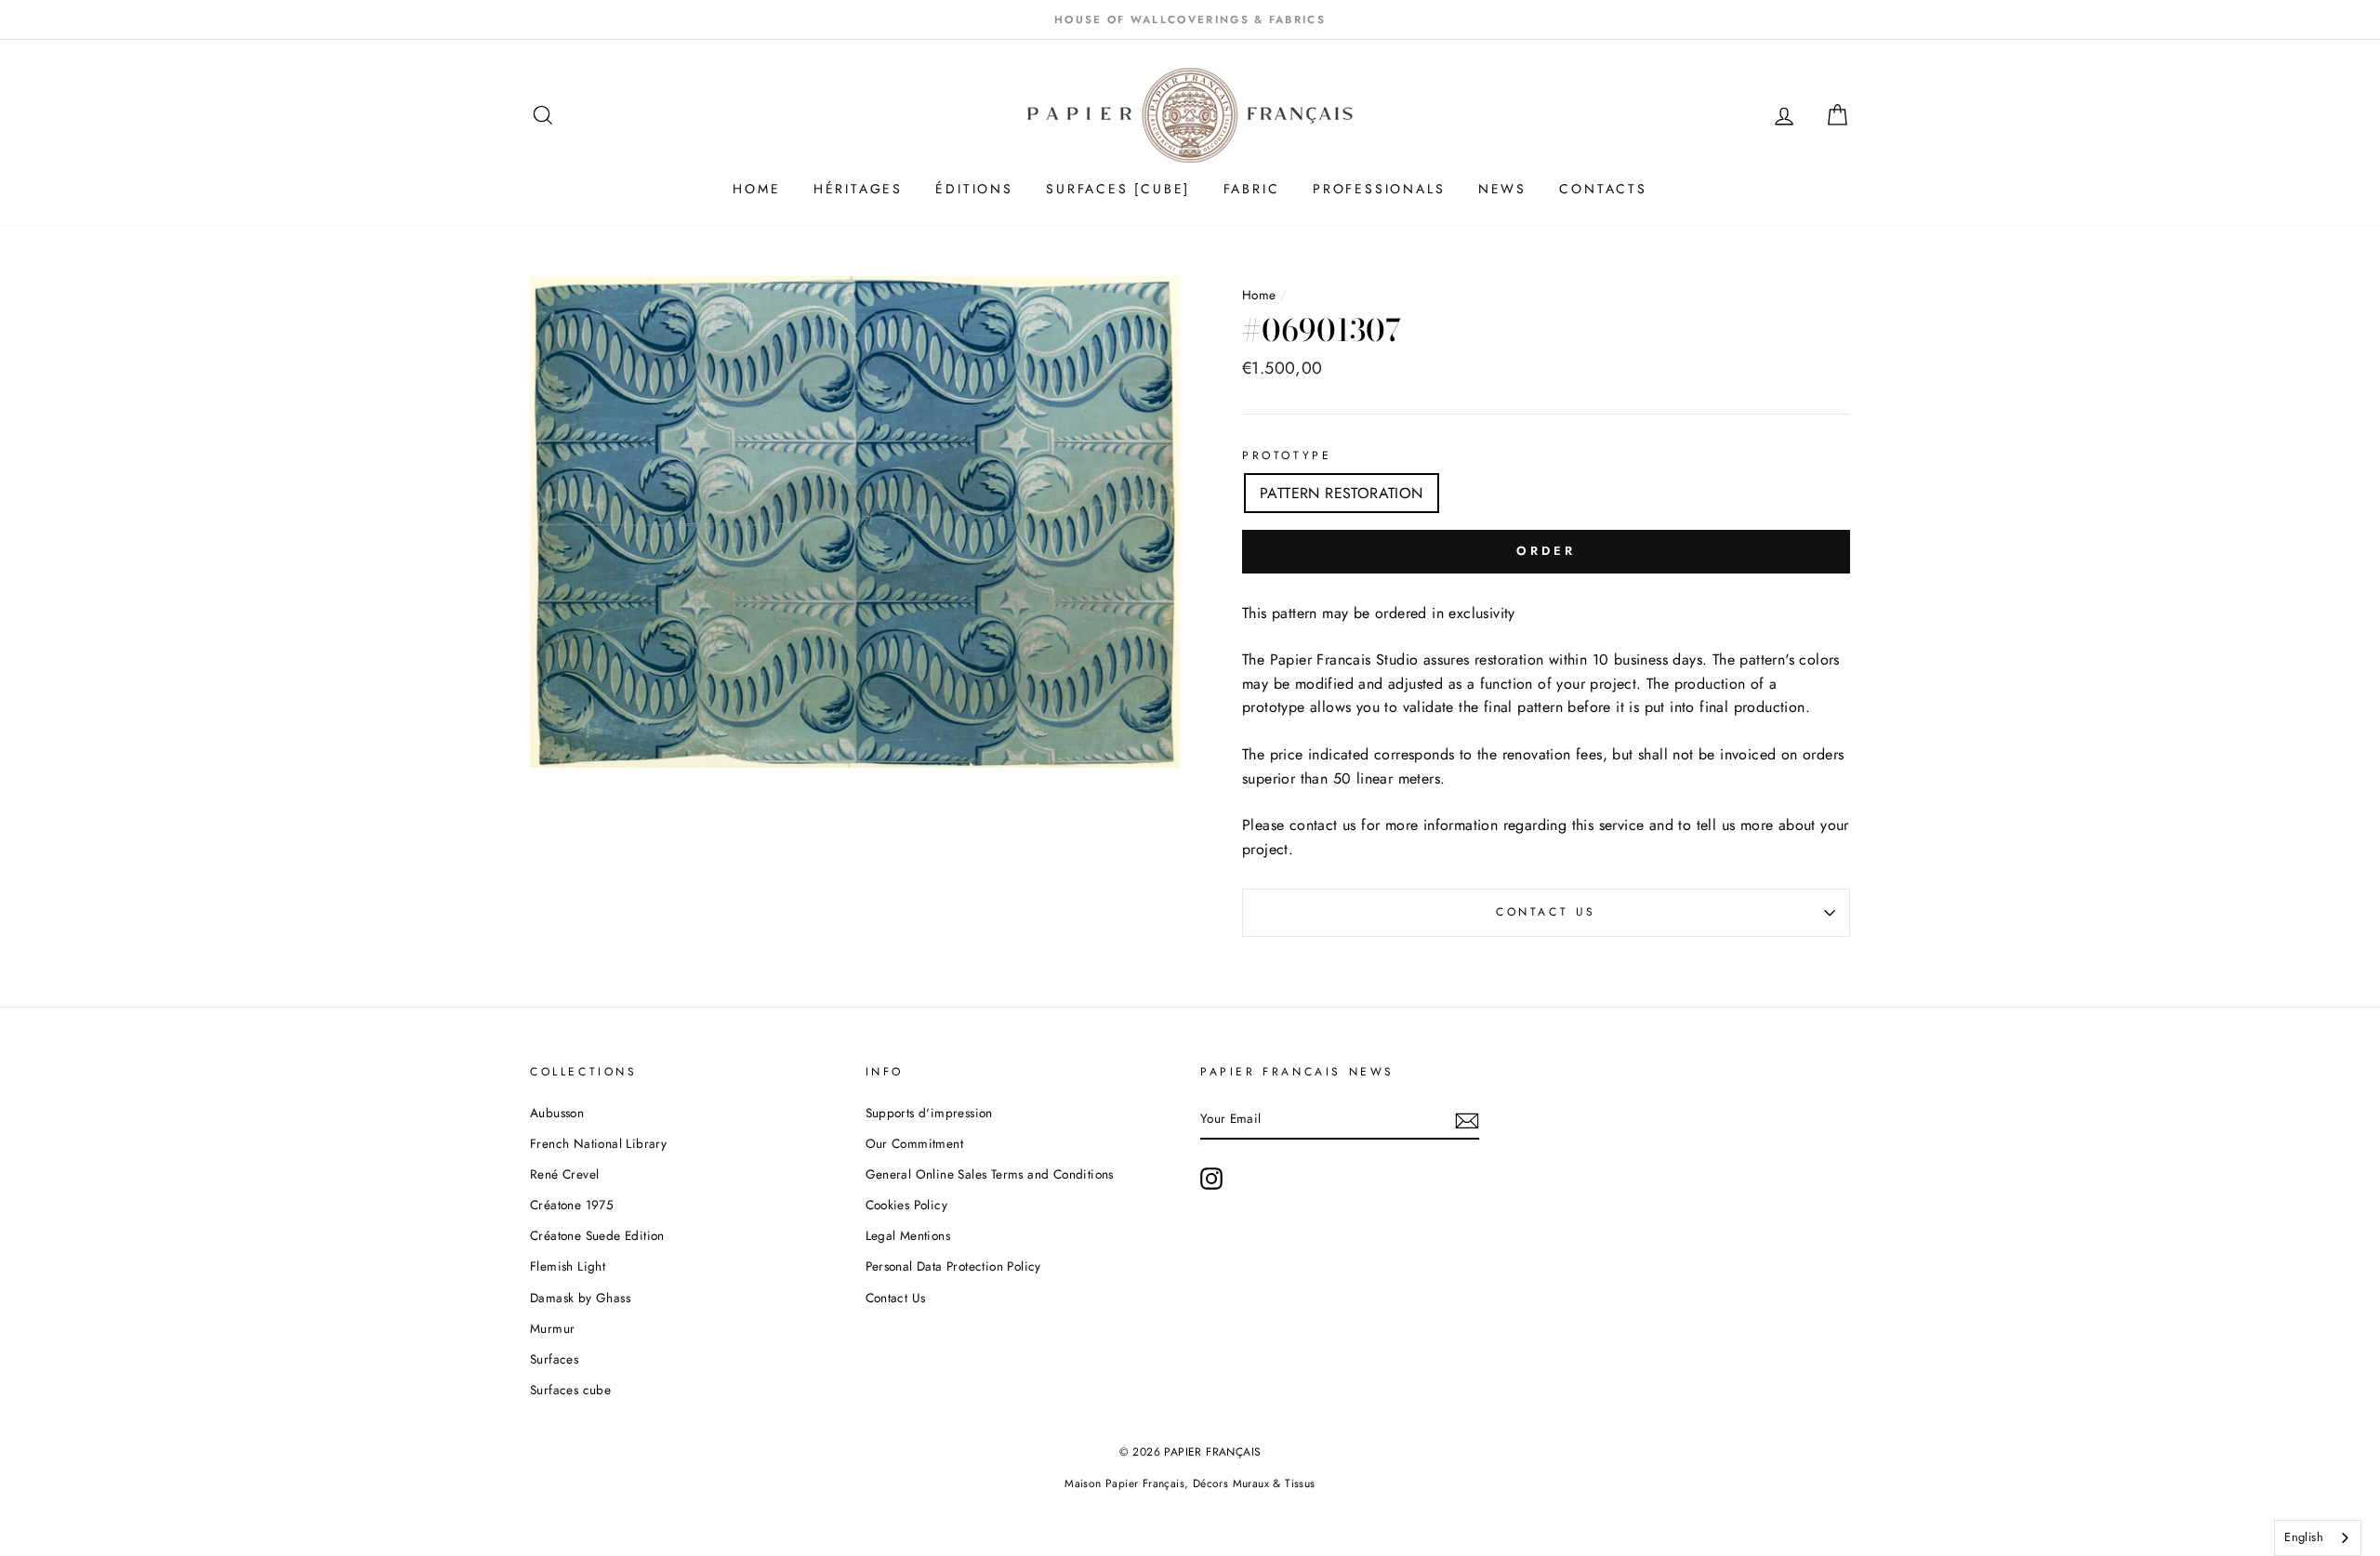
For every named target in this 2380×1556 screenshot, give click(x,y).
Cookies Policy (907, 1205)
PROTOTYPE (1287, 455)
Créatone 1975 (572, 1205)
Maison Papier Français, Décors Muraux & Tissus (1190, 1483)
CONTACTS (1603, 189)
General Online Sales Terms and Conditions (992, 1174)
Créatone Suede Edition (597, 1235)
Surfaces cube (570, 1390)
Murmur (552, 1328)
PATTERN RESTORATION (1342, 493)
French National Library (598, 1143)
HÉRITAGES (858, 189)
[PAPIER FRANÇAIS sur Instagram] (1211, 1179)
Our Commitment (915, 1143)
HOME (756, 189)
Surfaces (554, 1359)
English (2304, 1537)
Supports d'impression (929, 1113)
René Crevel (564, 1174)
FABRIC (1252, 189)
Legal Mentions (908, 1235)
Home (1261, 295)
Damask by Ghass (580, 1298)
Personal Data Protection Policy (953, 1266)
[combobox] (2318, 1538)
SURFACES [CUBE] (1118, 189)
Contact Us (1546, 912)
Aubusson (557, 1113)
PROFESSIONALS (1379, 189)
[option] (1190, 20)
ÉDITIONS (974, 189)
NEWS (1502, 189)
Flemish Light (568, 1266)
